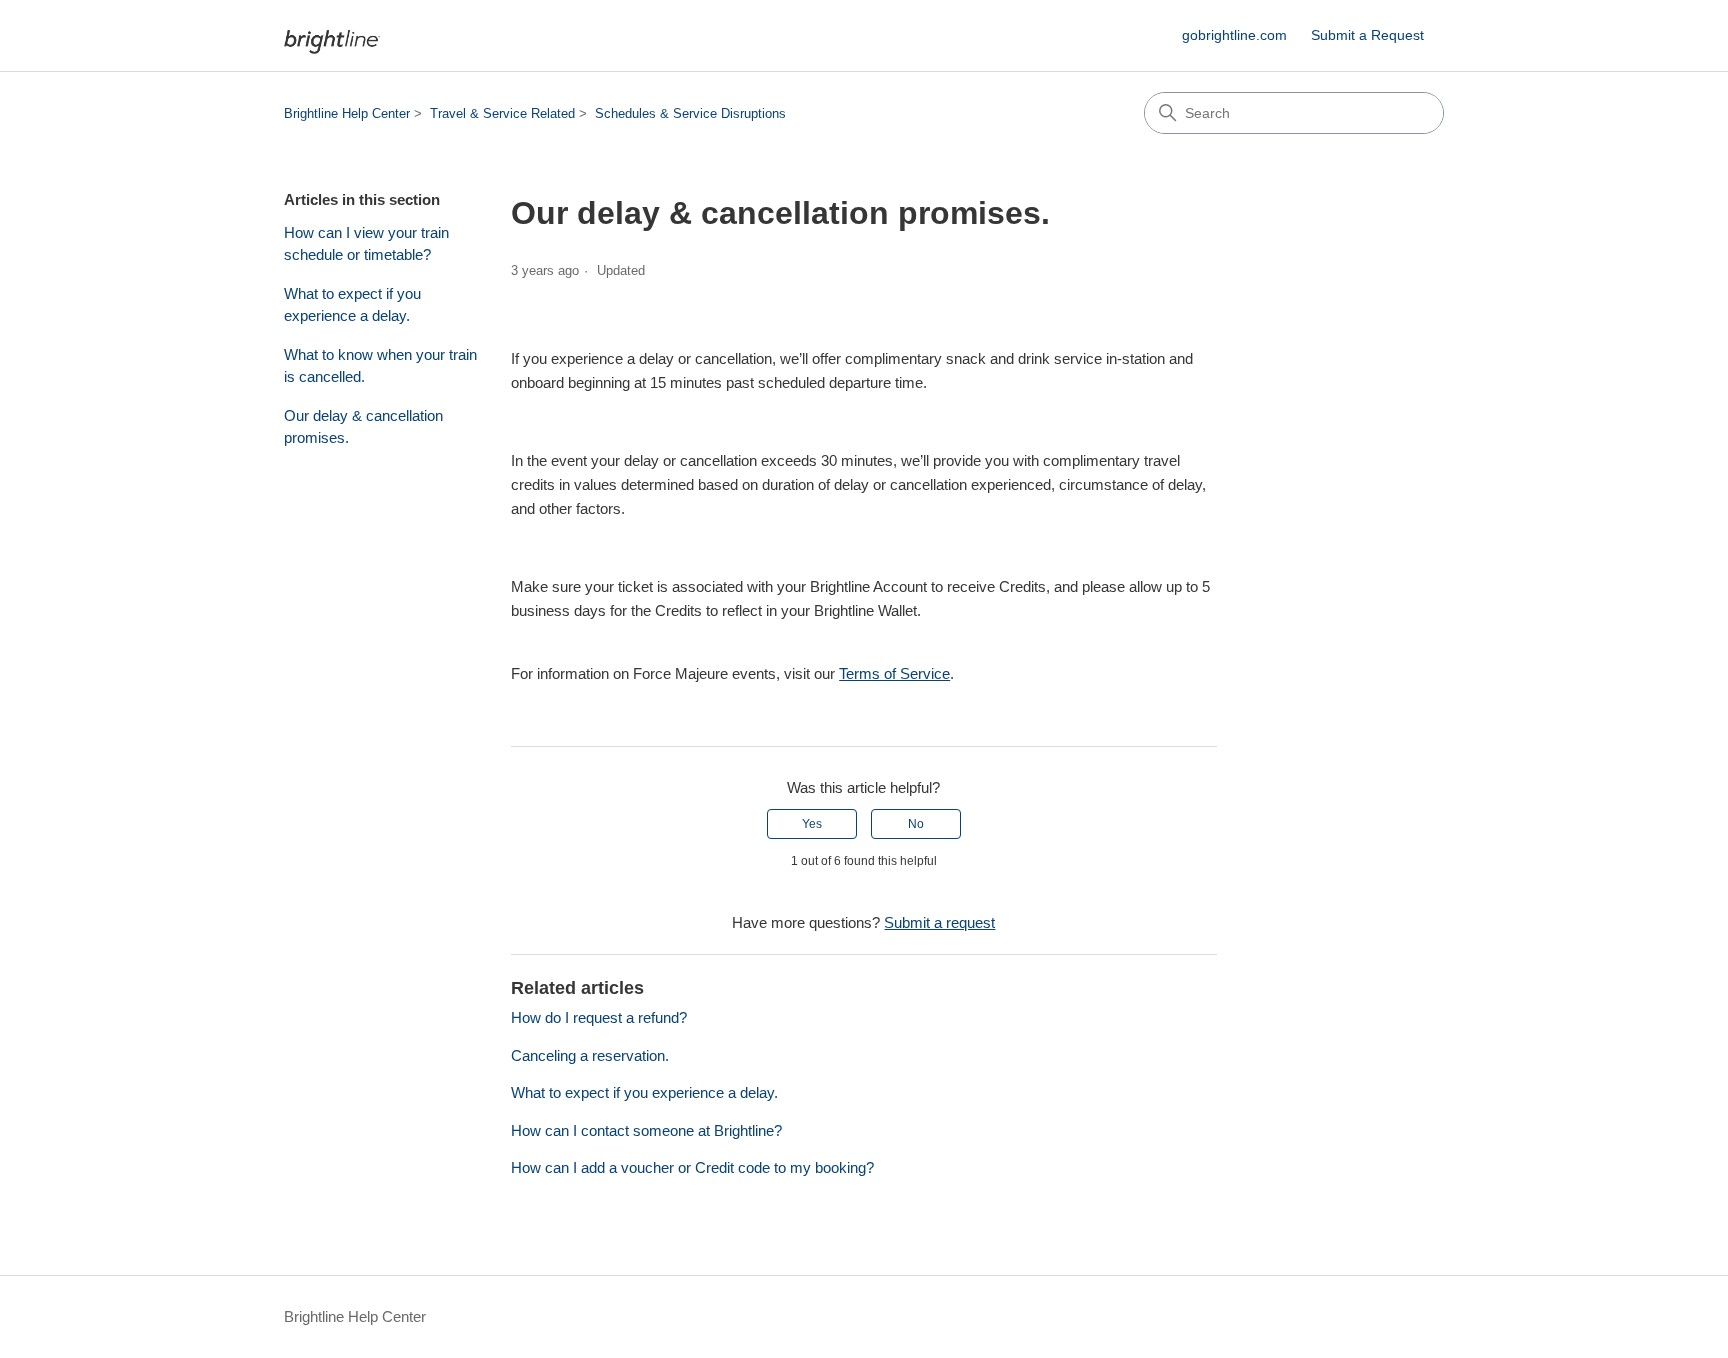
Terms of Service (894, 673)
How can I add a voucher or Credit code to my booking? (692, 1167)
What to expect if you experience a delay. (352, 305)
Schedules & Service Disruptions (690, 113)
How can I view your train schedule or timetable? (366, 244)
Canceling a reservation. (590, 1055)
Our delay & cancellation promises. (363, 427)
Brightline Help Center (347, 113)
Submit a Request (1367, 35)
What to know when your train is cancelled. (380, 366)
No (916, 824)
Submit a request (939, 922)
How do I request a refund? (599, 1017)
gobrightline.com (1234, 35)
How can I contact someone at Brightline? (646, 1130)
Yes (812, 824)
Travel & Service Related (502, 113)
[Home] (332, 35)
